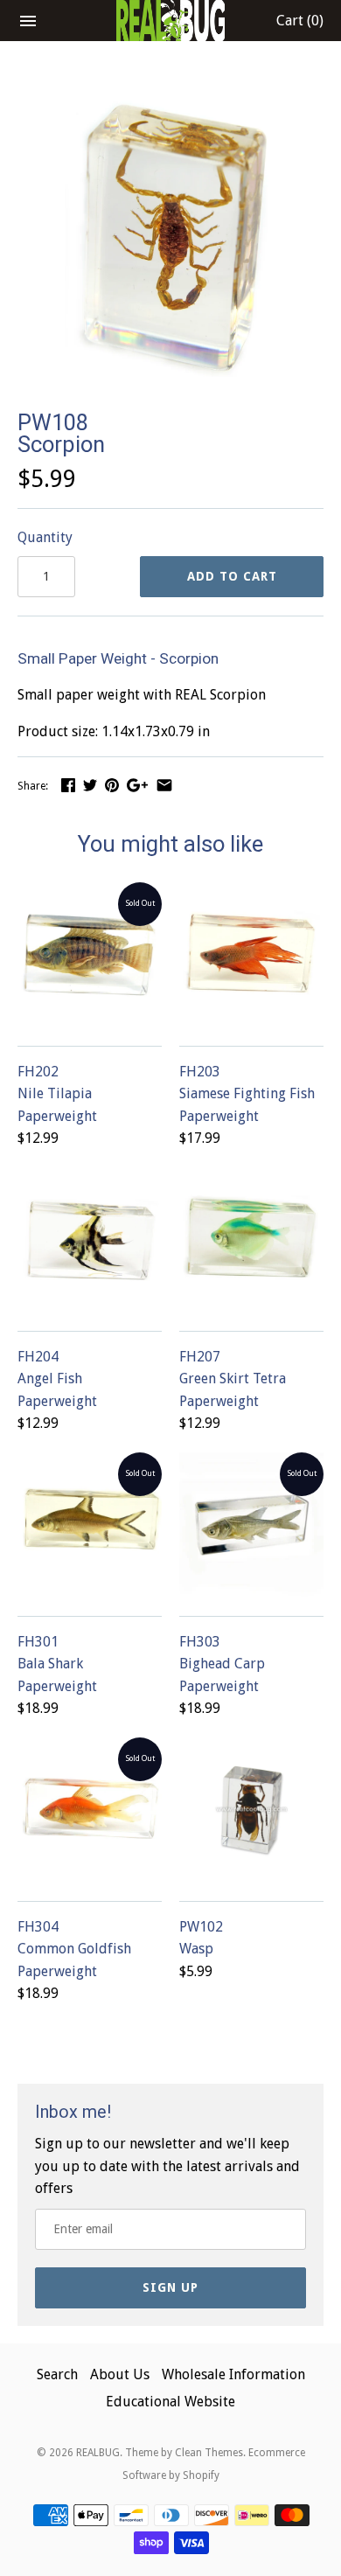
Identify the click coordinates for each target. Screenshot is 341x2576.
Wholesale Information (233, 2374)
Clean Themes (209, 2453)
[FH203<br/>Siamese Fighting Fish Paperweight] (251, 954)
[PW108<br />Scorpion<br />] (170, 95)
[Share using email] (164, 785)
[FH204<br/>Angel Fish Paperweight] (90, 1239)
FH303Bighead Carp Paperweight (222, 1664)
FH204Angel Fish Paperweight (57, 1379)
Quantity (45, 537)
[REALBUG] (171, 21)
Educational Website (170, 2402)
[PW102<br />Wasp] (251, 1810)
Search (57, 2374)
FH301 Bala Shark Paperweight (57, 1664)
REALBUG (98, 2453)
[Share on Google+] (137, 785)
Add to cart (232, 576)
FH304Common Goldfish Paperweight (74, 1949)
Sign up (170, 2287)
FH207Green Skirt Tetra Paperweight (233, 1379)
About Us (120, 2374)
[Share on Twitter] (90, 785)
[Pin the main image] (112, 785)
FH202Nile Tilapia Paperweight (57, 1094)
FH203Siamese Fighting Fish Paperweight (247, 1094)
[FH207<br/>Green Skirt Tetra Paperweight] (251, 1239)
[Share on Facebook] (68, 785)
